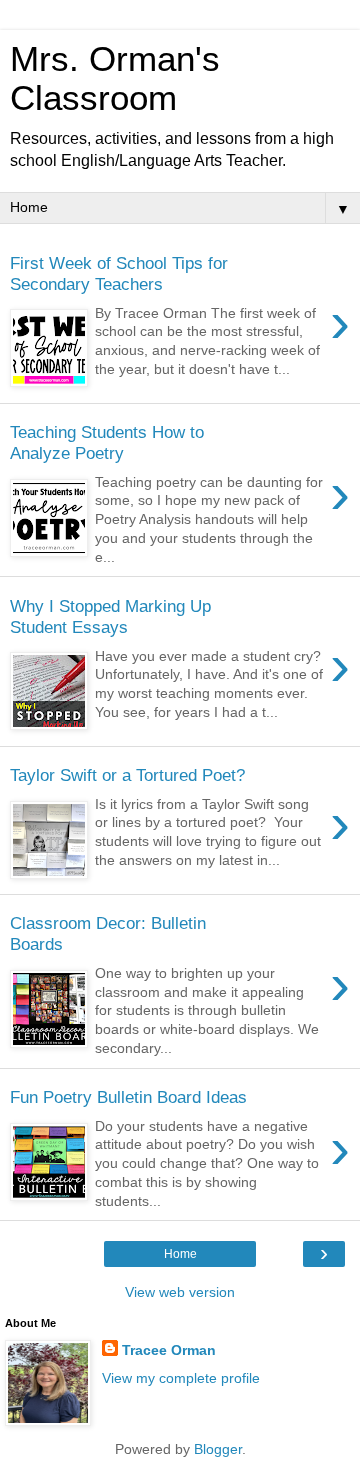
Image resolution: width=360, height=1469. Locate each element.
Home (180, 1254)
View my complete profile (181, 1378)
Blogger (218, 1449)
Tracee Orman (169, 1350)
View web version (180, 1292)
